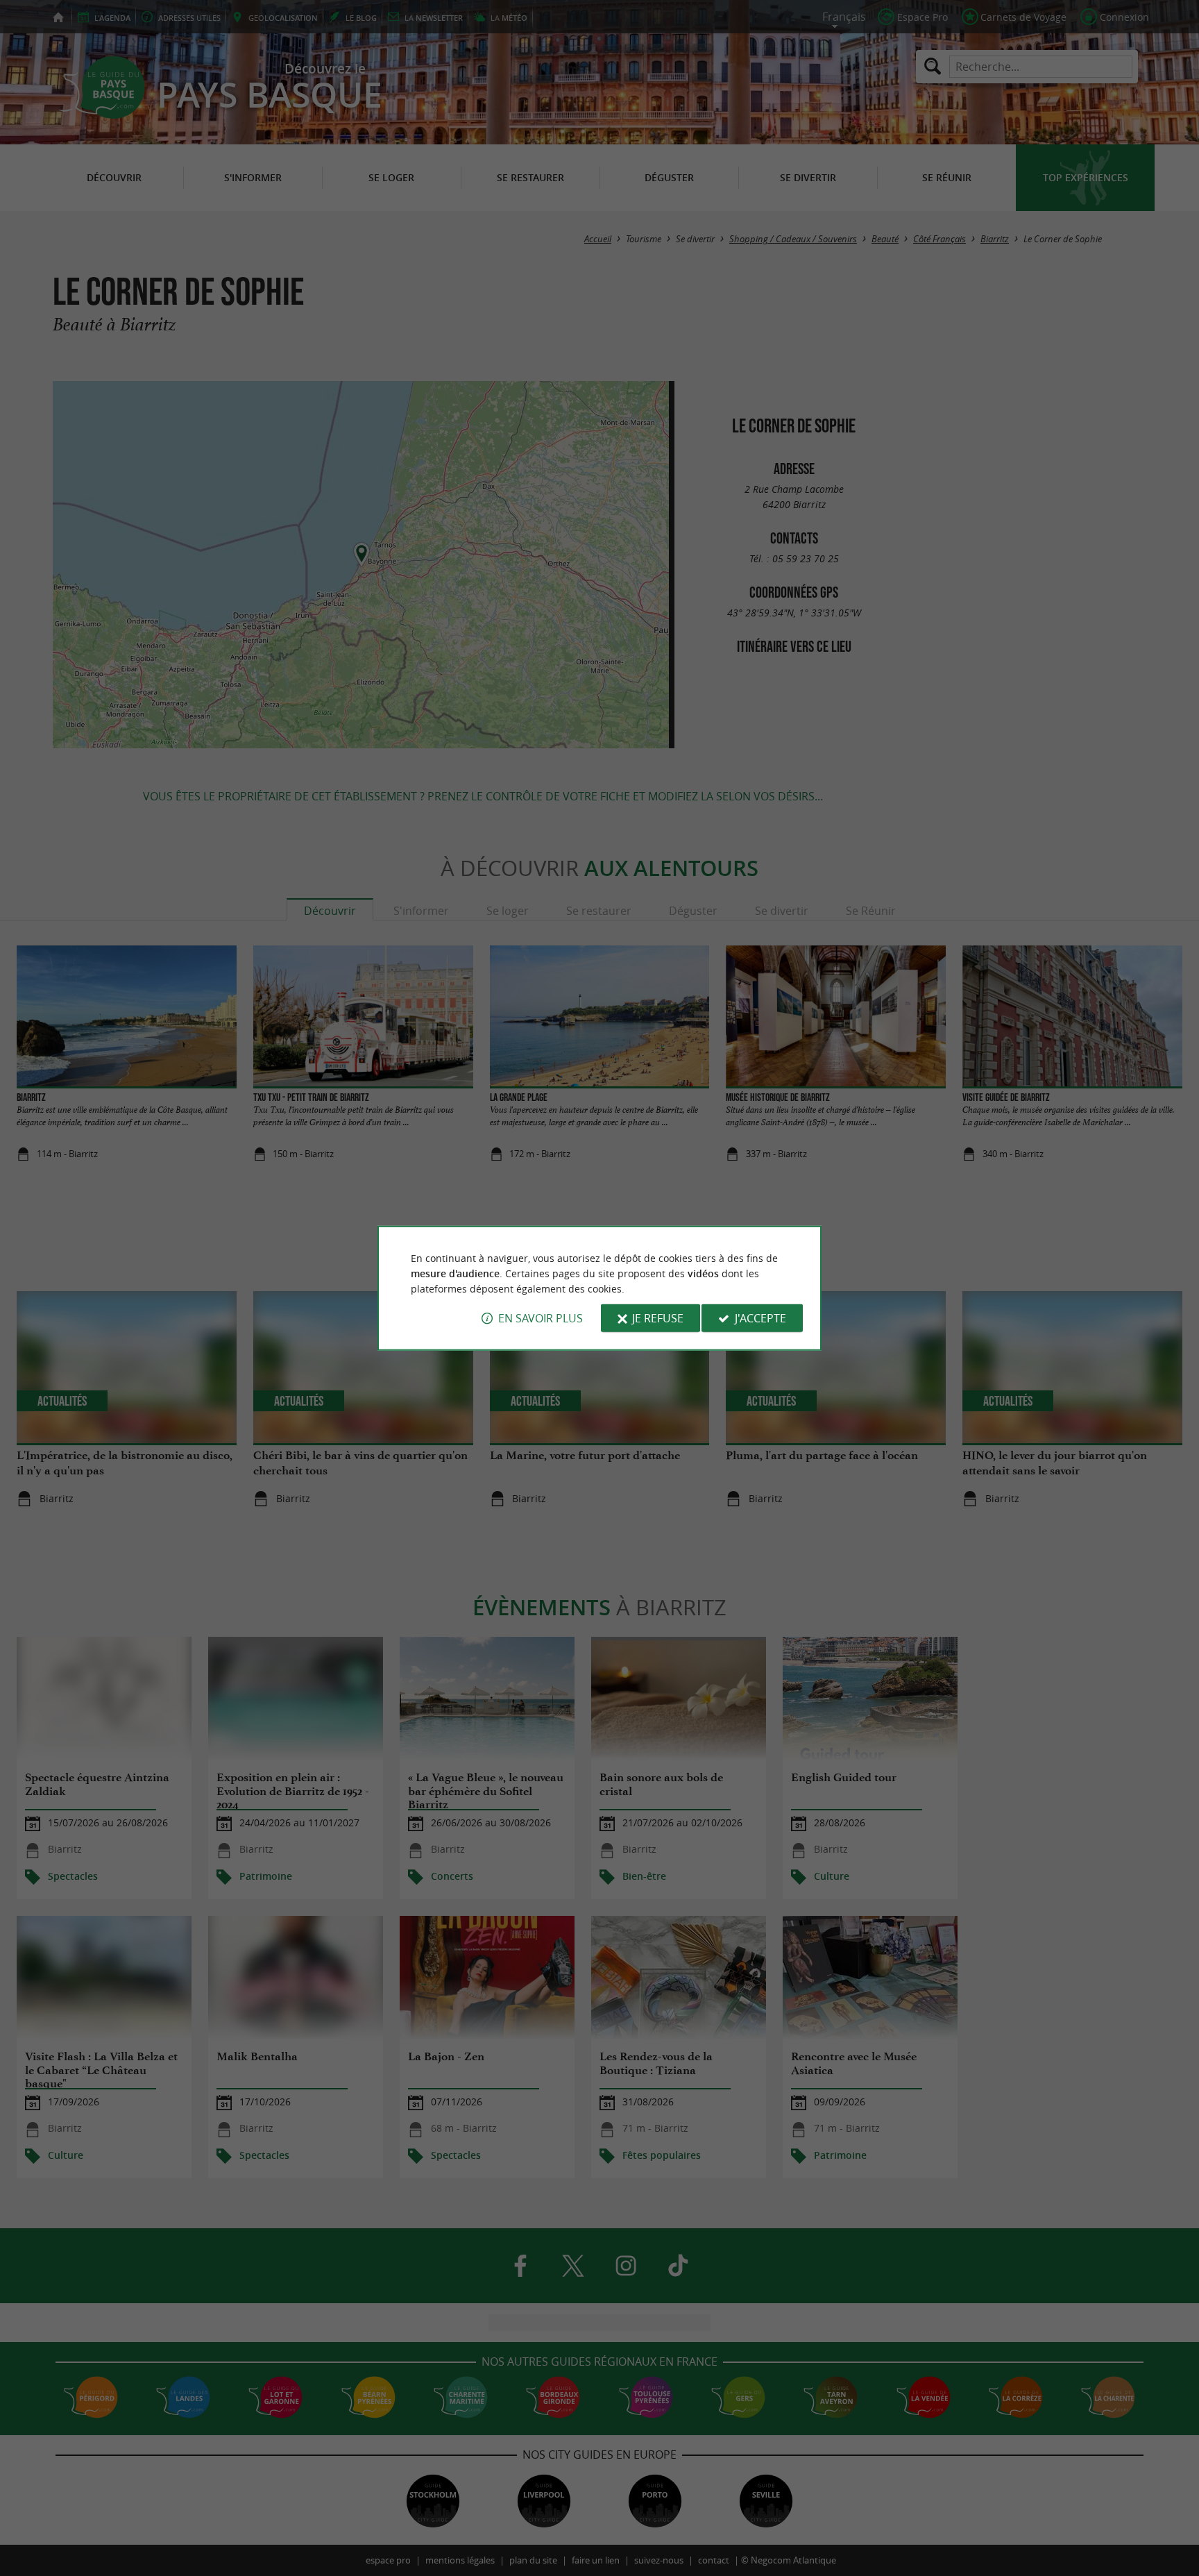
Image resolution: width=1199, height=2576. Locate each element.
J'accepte (760, 1318)
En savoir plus (541, 1318)
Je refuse (658, 1318)
